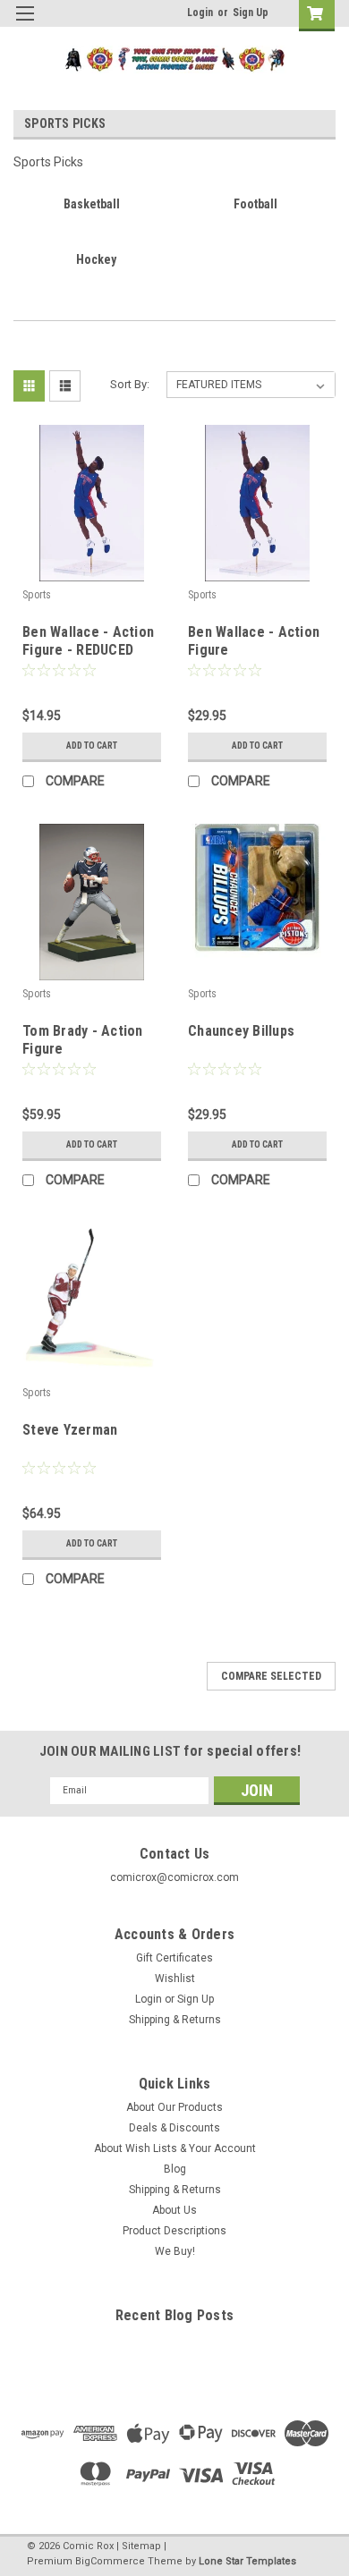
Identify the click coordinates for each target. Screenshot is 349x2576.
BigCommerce (110, 2561)
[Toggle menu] (25, 25)
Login (200, 13)
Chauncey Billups (241, 1031)
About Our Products (174, 2107)
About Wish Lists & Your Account (175, 2148)
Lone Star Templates (247, 2561)
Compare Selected (271, 1676)
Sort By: (130, 384)
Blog (175, 2169)
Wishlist (175, 1979)
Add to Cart (92, 746)
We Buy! (175, 2251)
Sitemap (141, 2546)
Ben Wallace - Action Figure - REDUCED (88, 641)
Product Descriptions (174, 2231)
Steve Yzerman (70, 1430)
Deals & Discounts (174, 2128)
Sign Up (251, 13)
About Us (174, 2210)
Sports (37, 595)
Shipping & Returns (175, 2020)
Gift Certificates (174, 1958)
